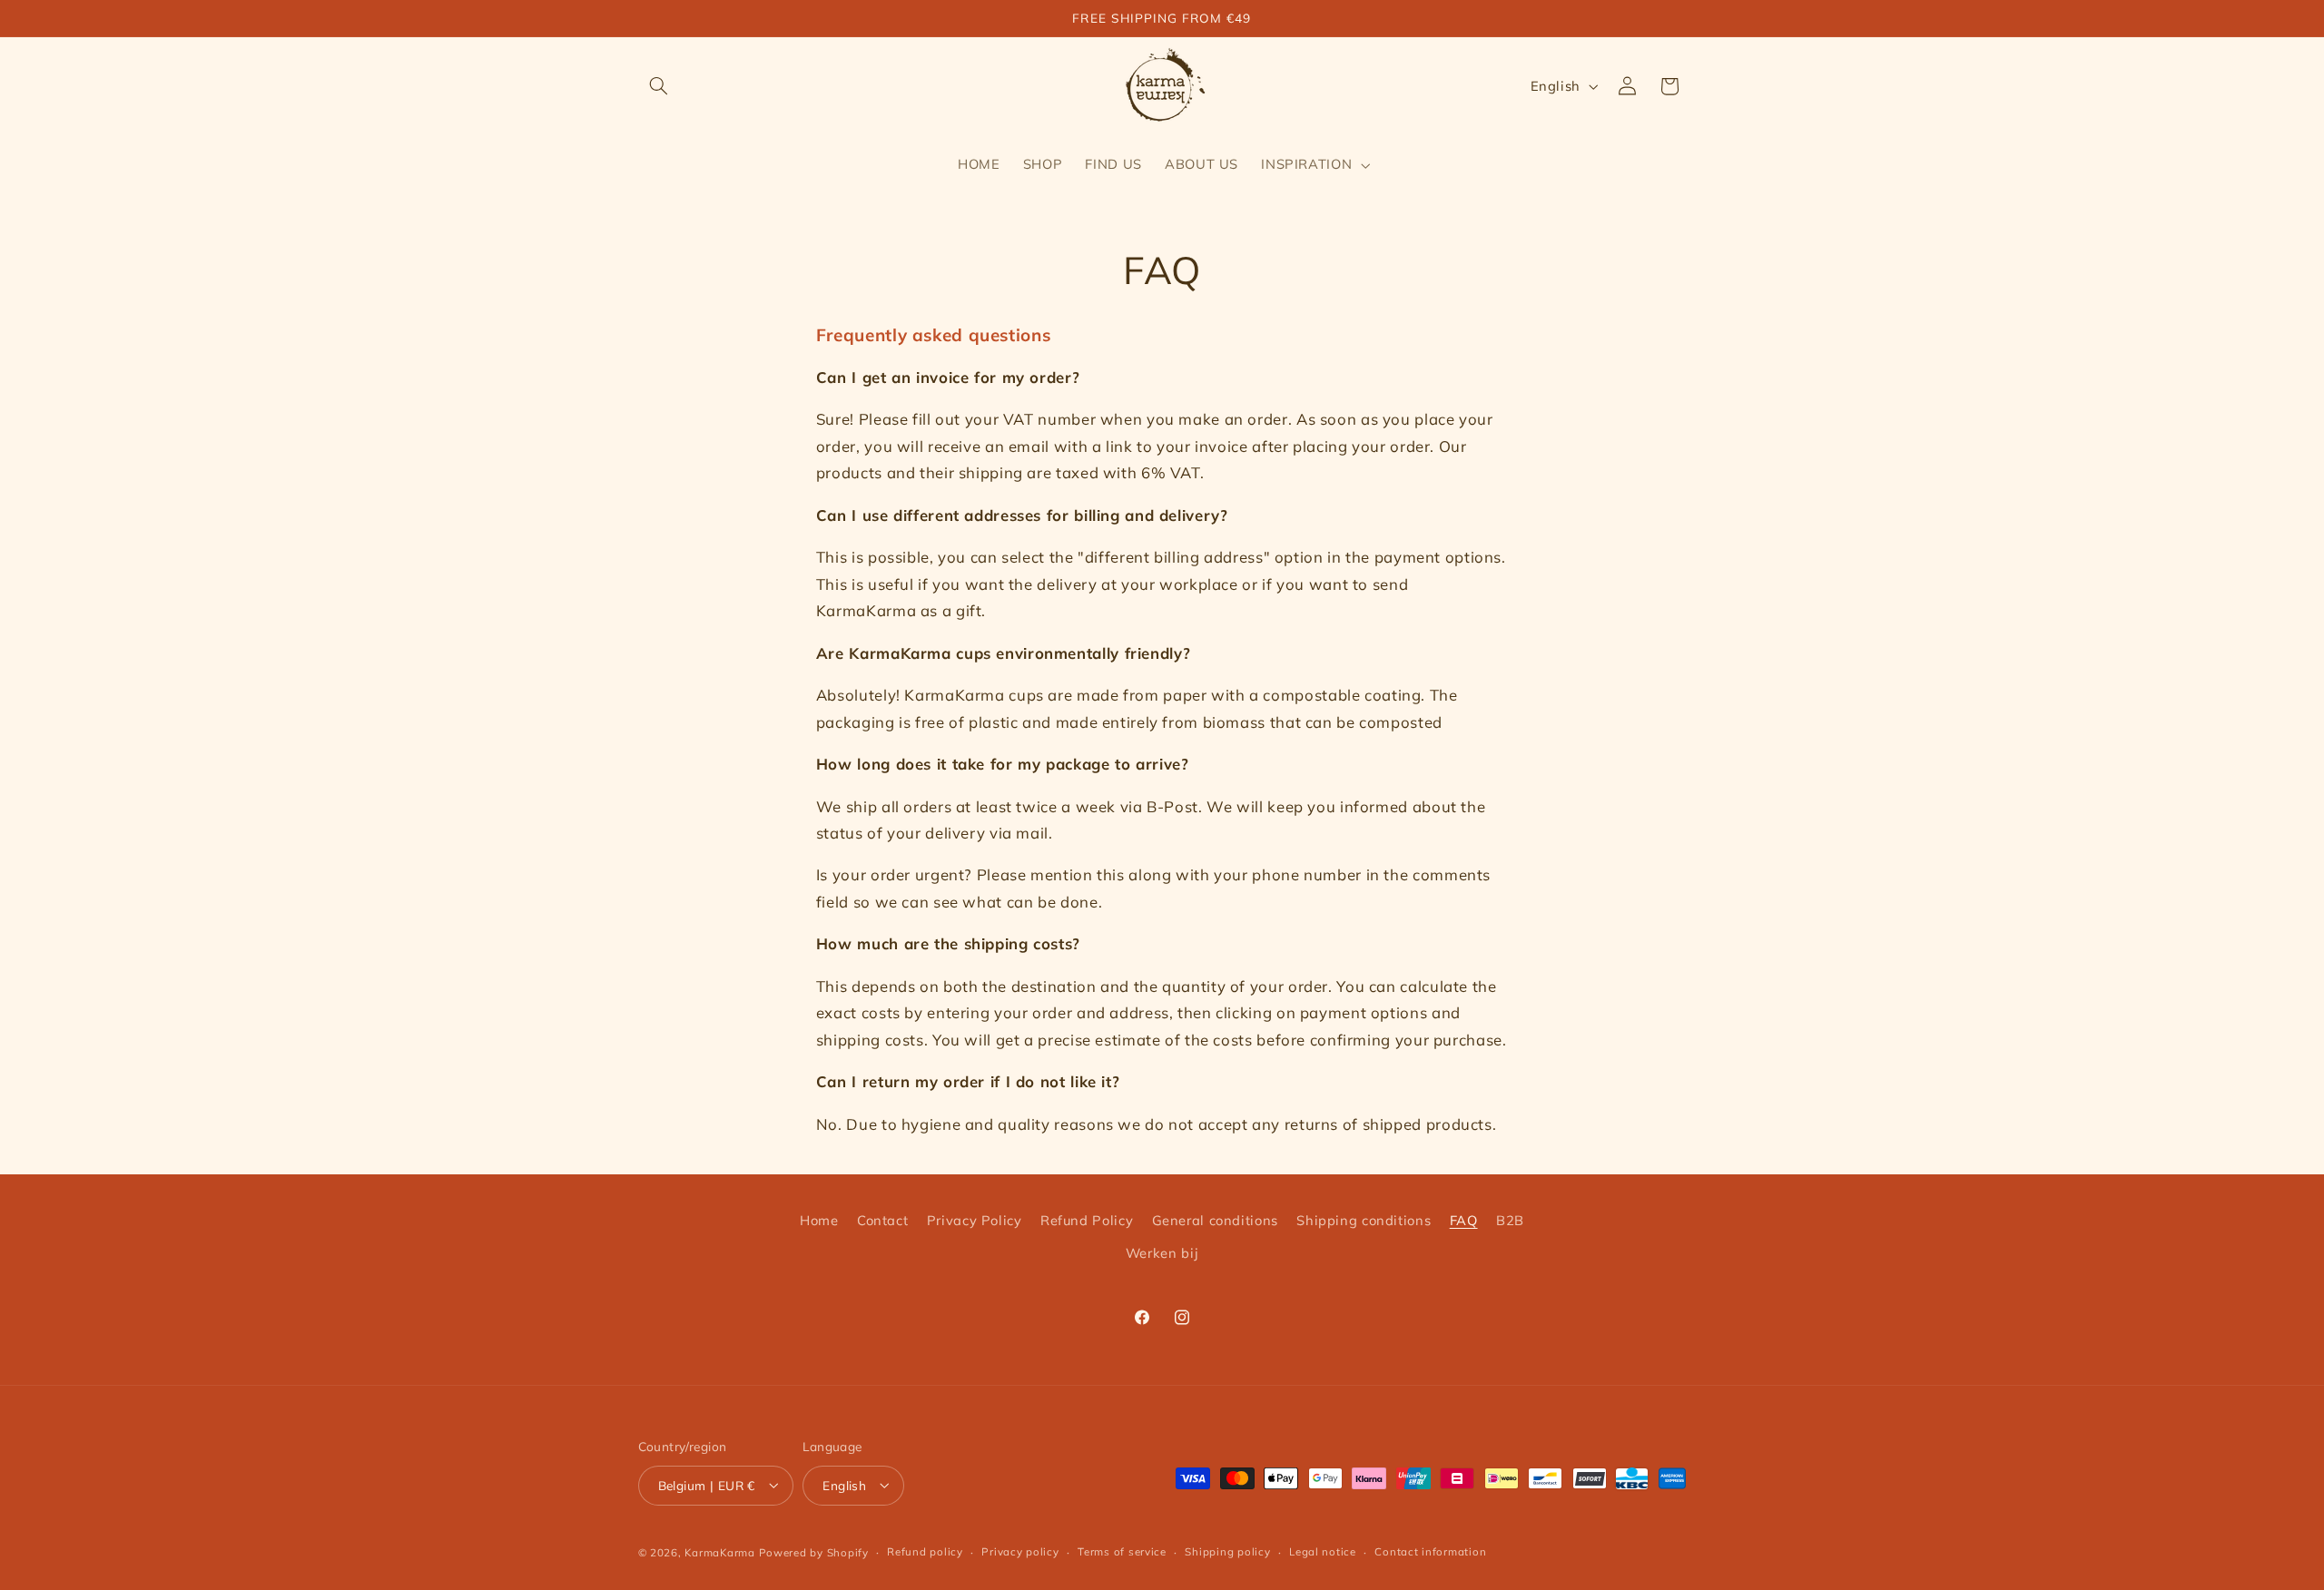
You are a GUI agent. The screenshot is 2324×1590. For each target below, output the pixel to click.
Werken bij (1162, 1253)
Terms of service (1122, 1551)
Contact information (1430, 1551)
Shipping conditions (1364, 1219)
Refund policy (925, 1551)
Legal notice (1323, 1551)
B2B (1510, 1219)
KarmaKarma (719, 1551)
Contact (882, 1219)
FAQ (1464, 1219)
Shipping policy (1227, 1551)
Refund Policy (1087, 1219)
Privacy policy (1020, 1551)
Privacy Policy (975, 1219)
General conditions (1215, 1219)
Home (819, 1219)
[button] (659, 86)
